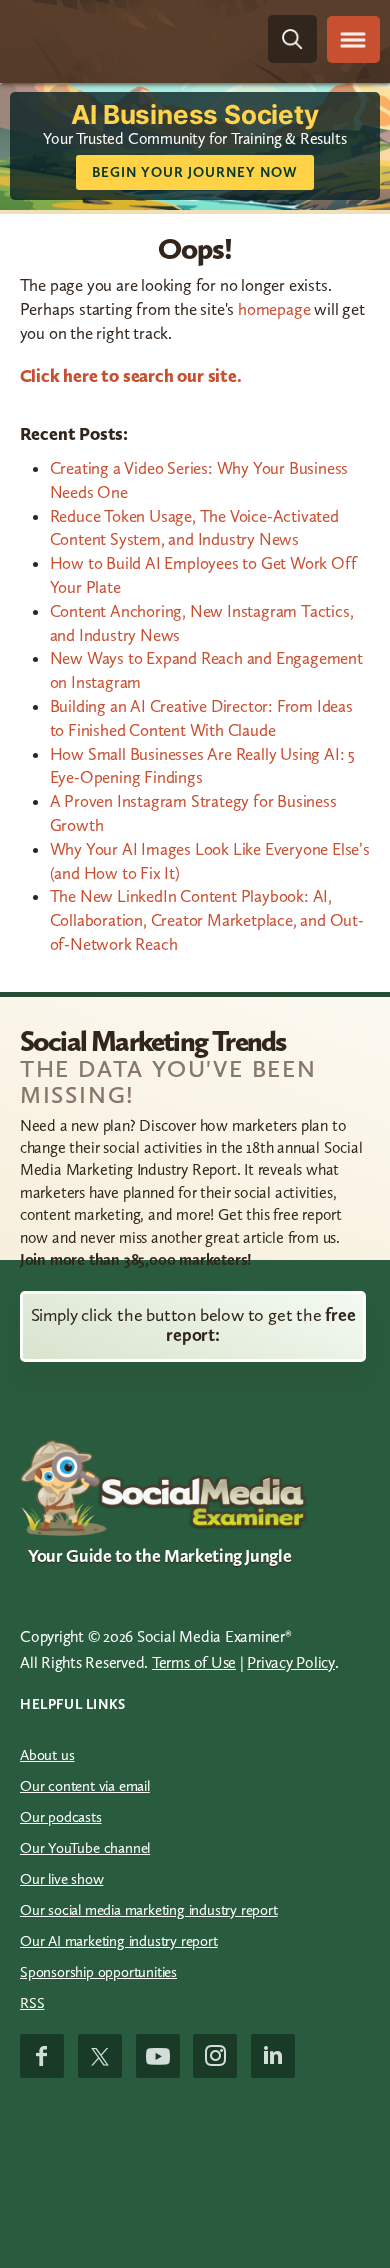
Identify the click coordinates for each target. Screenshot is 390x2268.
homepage (274, 309)
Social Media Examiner (125, 39)
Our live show (61, 1879)
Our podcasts (61, 1817)
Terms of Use (194, 1662)
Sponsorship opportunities (98, 1972)
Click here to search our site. (131, 376)
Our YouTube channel (85, 1848)
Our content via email (85, 1786)
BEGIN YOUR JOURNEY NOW (195, 172)
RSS (32, 2003)
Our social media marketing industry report (149, 1910)
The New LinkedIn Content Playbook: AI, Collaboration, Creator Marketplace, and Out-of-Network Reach (207, 920)
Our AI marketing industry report (119, 1941)
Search (292, 39)
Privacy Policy (291, 1662)
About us (47, 1755)
